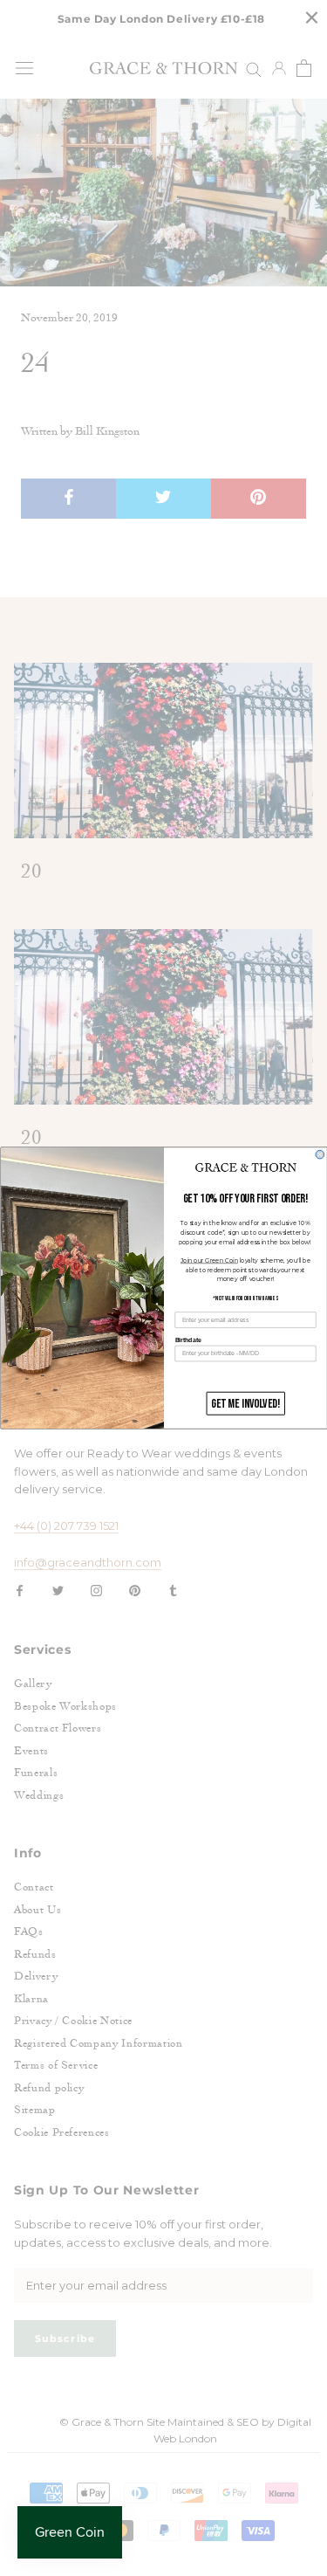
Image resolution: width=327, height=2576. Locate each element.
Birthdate (187, 1340)
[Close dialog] (320, 1154)
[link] (245, 1167)
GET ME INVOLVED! (245, 1404)
